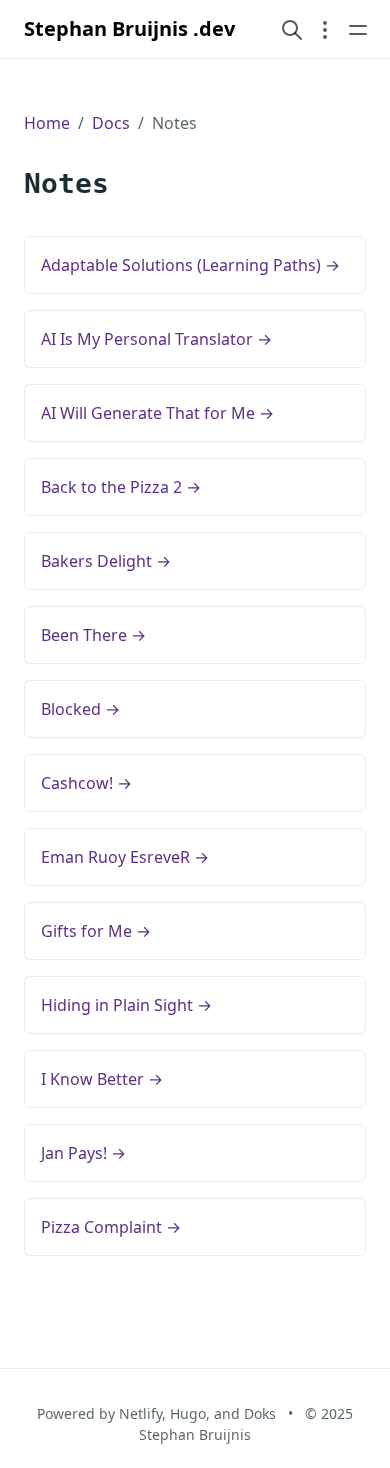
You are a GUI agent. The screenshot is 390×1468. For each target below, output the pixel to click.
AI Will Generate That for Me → (157, 413)
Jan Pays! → (83, 1153)
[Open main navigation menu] (358, 29)
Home (47, 123)
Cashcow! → (86, 783)
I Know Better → (102, 1079)
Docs (111, 123)
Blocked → (80, 709)
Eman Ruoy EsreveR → (125, 857)
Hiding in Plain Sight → (126, 1005)
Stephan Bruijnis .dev (129, 28)
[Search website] (292, 29)
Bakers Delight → (106, 561)
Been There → (93, 635)
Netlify (140, 1413)
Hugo (188, 1413)
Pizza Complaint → (111, 1227)
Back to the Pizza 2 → (121, 487)
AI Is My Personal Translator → (156, 339)
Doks (260, 1413)
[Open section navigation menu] (325, 29)
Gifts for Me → (96, 931)
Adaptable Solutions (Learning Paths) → (190, 265)
